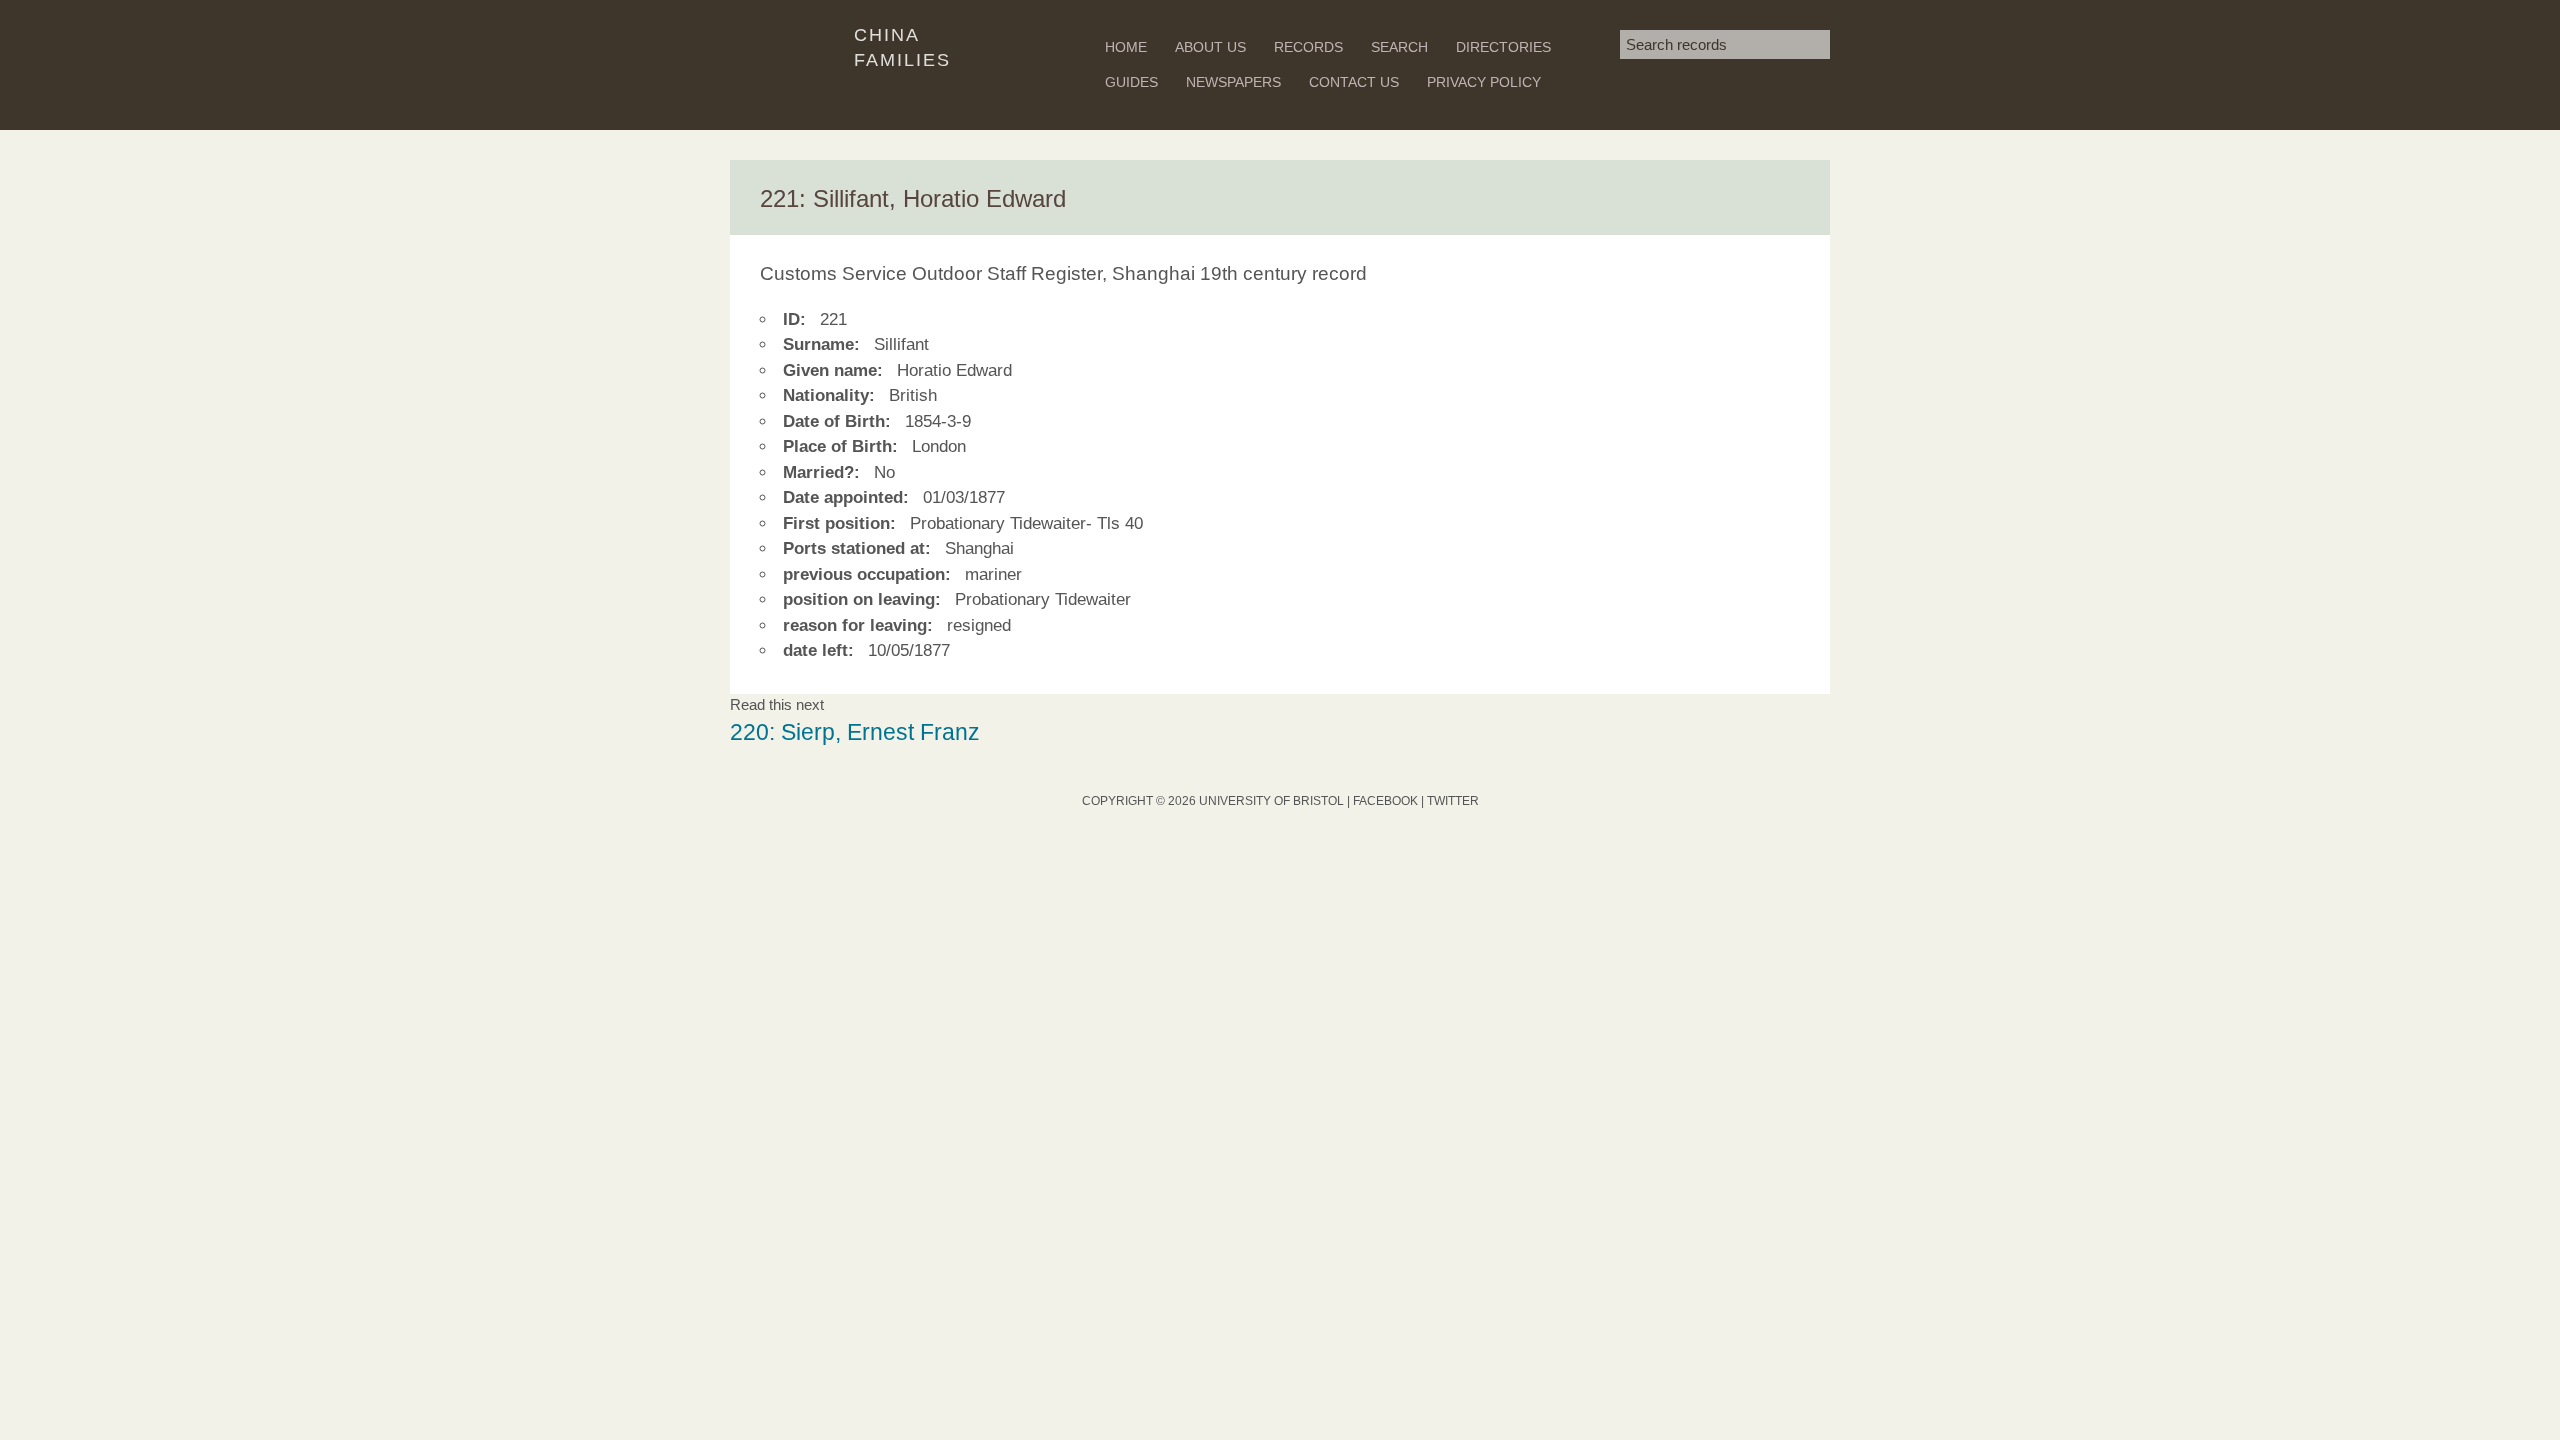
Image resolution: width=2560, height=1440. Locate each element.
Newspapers (1233, 82)
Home (1126, 47)
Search (1399, 47)
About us (1210, 47)
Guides (1131, 82)
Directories (1503, 47)
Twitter (1453, 801)
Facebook (1385, 801)
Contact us (1354, 82)
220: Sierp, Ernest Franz (855, 732)
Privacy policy (1484, 82)
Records (1308, 47)
